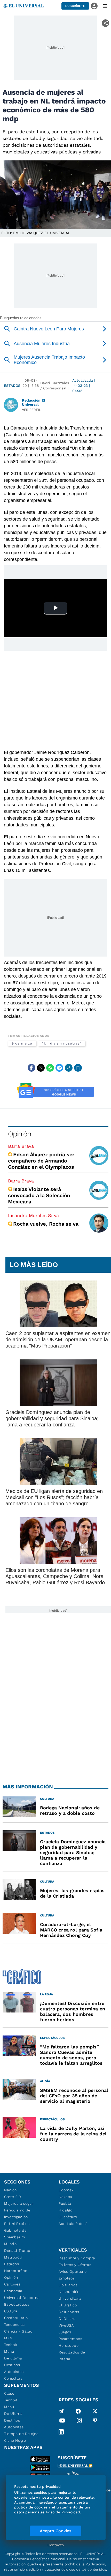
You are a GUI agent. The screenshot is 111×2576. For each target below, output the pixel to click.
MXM (9, 2338)
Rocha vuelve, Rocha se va (46, 1224)
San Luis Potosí (73, 2224)
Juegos (65, 2332)
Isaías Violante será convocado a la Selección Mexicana (39, 1195)
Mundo (10, 2244)
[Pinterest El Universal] (95, 2422)
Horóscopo (69, 2345)
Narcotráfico (16, 2271)
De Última (13, 2414)
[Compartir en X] (41, 1068)
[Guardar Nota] (78, 1068)
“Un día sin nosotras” (62, 1043)
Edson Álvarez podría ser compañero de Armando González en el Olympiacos (41, 1161)
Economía (13, 2291)
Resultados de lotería (72, 2356)
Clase (9, 2393)
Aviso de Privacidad (63, 2512)
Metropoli (13, 2257)
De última (13, 2358)
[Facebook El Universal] (78, 2411)
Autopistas (14, 2372)
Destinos (12, 2365)
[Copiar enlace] (69, 1068)
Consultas (13, 2378)
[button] (75, 6)
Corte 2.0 (13, 2197)
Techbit (11, 2345)
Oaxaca (65, 2197)
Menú (9, 2351)
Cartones (12, 2284)
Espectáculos (17, 2304)
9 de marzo (22, 1043)
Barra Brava (21, 1146)
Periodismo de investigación (17, 2214)
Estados (12, 386)
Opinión (19, 1134)
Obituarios (68, 2285)
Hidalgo (66, 2210)
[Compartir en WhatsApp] (50, 1068)
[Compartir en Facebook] (31, 1068)
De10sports (69, 2312)
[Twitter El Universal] (95, 2411)
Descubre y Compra (77, 2258)
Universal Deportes (22, 2298)
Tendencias (14, 2325)
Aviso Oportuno (73, 2271)
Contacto (56, 2545)
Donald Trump (17, 2251)
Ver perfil (31, 410)
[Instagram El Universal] (79, 2422)
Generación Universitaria (70, 2295)
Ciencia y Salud (18, 2331)
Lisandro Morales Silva (33, 1215)
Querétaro (68, 2217)
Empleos (67, 2278)
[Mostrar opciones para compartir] (105, 23)
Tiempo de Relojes (21, 2434)
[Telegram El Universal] (61, 2411)
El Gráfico (68, 2305)
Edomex (66, 2190)
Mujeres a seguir (19, 2203)
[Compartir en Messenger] (59, 1068)
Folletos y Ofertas (75, 2265)
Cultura (11, 2311)
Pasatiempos (70, 2339)
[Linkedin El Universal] (61, 2432)
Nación (10, 2190)
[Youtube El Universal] (62, 2422)
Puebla (65, 2203)
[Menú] (105, 6)
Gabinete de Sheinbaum (15, 2234)
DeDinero (67, 2319)
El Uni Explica (17, 2224)
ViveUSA (66, 2325)
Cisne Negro (15, 2440)
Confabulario (16, 2318)
